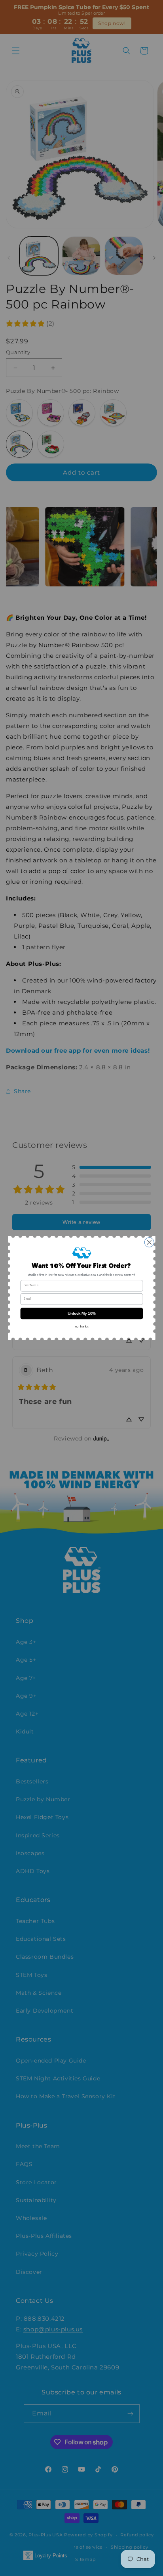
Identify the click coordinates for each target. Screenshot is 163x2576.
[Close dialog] (149, 1243)
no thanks (81, 1327)
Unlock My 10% (81, 1313)
